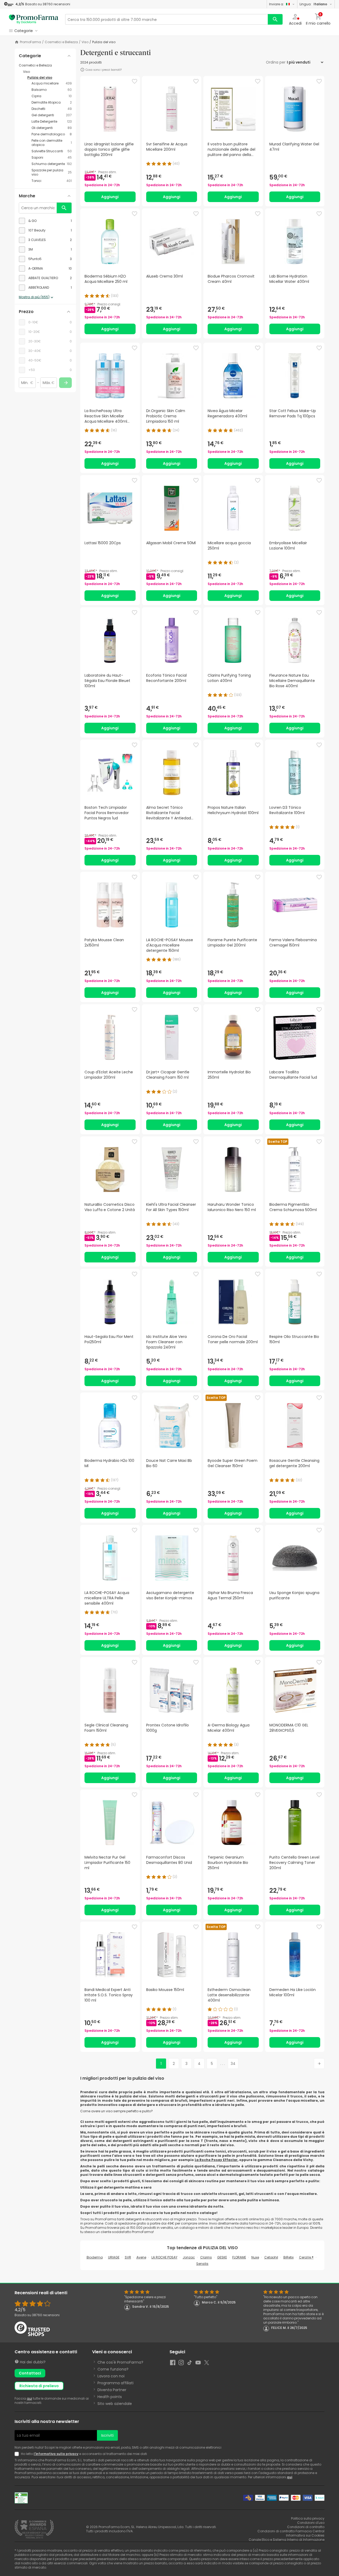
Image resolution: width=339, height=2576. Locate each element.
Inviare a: (276, 4)
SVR (128, 2257)
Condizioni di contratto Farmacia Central (291, 2531)
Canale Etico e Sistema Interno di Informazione (287, 2540)
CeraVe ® (306, 2257)
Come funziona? (113, 2369)
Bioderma (95, 2257)
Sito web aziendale (115, 2404)
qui (29, 2398)
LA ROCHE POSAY (164, 2257)
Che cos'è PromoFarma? (120, 2362)
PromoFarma (30, 42)
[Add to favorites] (135, 81)
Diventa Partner (112, 2390)
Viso (85, 42)
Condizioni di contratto (306, 2527)
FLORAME (239, 2257)
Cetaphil (271, 2257)
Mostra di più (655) (34, 297)
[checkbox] (45, 221)
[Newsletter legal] (18, 2454)
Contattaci (30, 2373)
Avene (141, 2257)
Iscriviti (107, 2435)
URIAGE (114, 2257)
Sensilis (202, 2264)
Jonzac (189, 2257)
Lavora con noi (111, 2376)
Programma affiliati (115, 2383)
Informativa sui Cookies (305, 2535)
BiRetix (289, 2257)
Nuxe (255, 2257)
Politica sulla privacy (308, 2518)
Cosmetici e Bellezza (61, 42)
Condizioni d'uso (311, 2523)
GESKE (222, 2257)
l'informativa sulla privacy (56, 2454)
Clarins (206, 2257)
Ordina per (276, 62)
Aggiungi (110, 197)
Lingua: (313, 4)
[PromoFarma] (34, 19)
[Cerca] (275, 19)
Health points (110, 2397)
